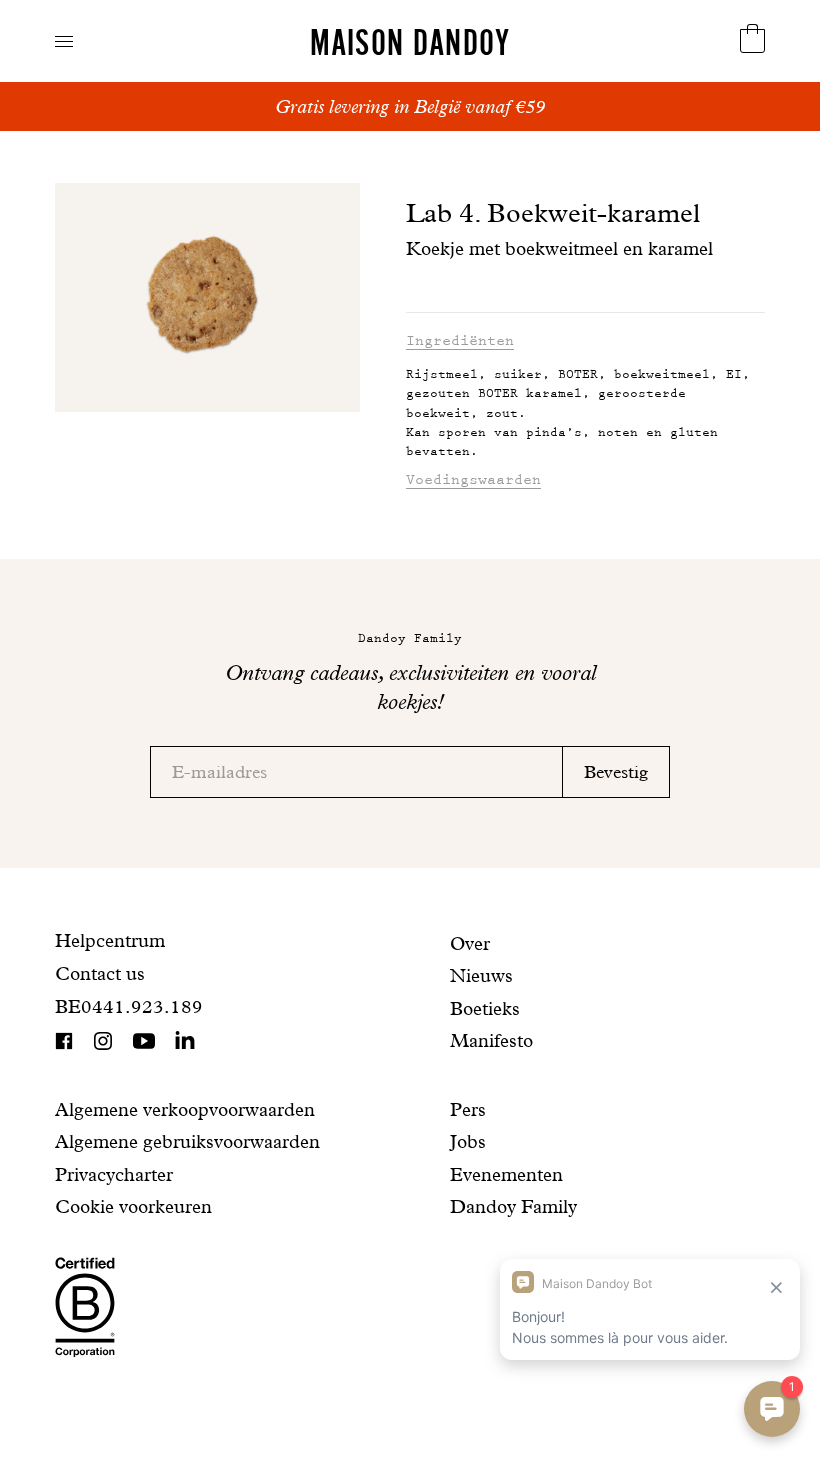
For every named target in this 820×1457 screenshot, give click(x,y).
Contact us (100, 973)
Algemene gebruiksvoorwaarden (187, 1141)
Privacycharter (114, 1174)
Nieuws (481, 975)
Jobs (468, 1141)
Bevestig (616, 771)
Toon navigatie (64, 41)
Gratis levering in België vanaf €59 (410, 106)
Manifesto (491, 1040)
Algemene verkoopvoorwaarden (185, 1109)
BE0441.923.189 (129, 1006)
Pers (468, 1109)
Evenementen (506, 1174)
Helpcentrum (110, 940)
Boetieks (485, 1008)
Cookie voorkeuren (133, 1206)
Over (470, 943)
